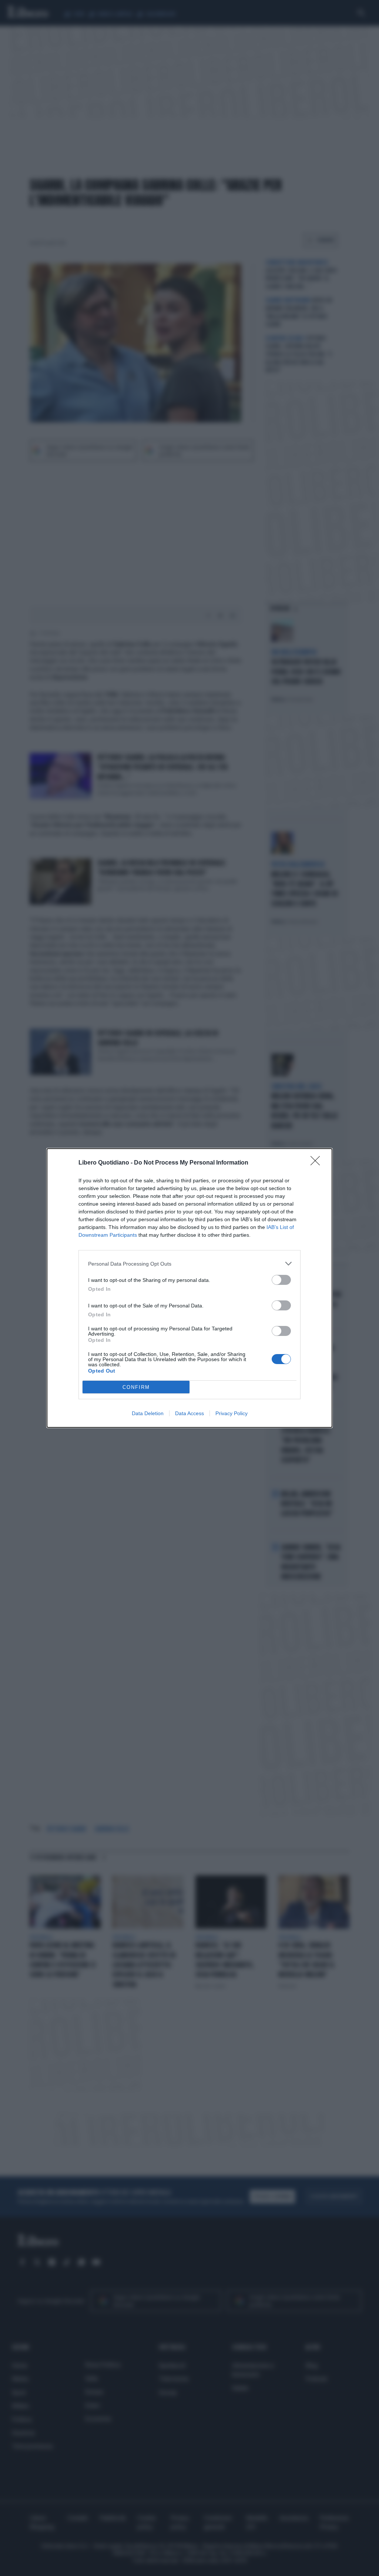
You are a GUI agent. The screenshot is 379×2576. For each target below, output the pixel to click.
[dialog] (189, 1288)
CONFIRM (136, 1387)
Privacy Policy (232, 1413)
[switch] (281, 1280)
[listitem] (189, 1264)
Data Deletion (148, 1413)
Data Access (189, 1413)
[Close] (318, 1163)
